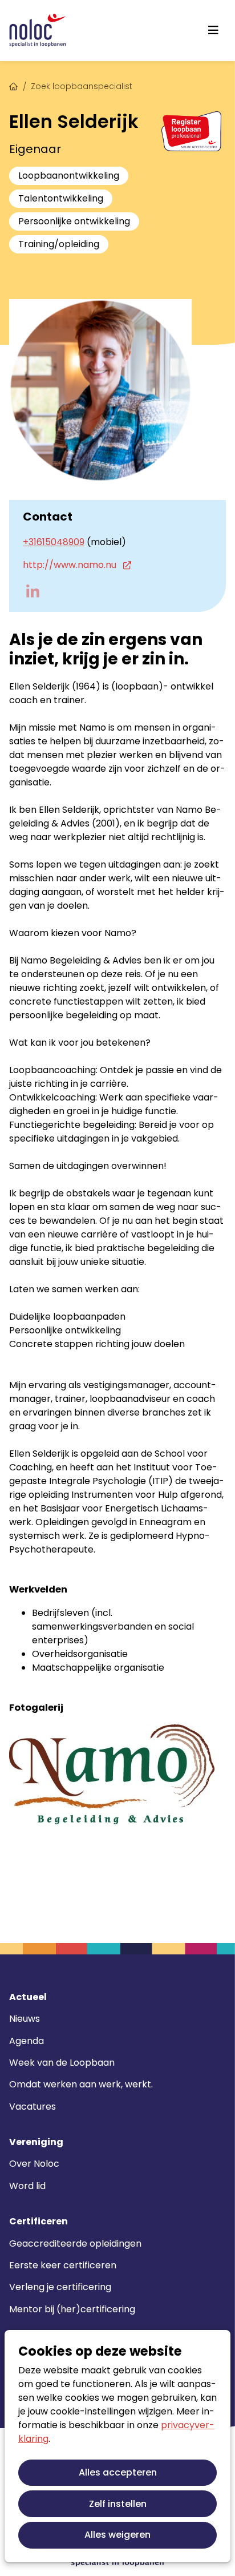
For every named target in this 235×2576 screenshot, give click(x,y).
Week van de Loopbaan (62, 2063)
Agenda (27, 2041)
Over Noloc (34, 2164)
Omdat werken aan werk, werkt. (81, 2084)
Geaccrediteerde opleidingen (75, 2244)
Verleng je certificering (60, 2287)
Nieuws (25, 2019)
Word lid (27, 2186)
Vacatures (33, 2107)
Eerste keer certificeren (63, 2265)
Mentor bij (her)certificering (72, 2309)
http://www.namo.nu (71, 565)
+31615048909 (54, 542)
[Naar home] (38, 31)
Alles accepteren (118, 2472)
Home (14, 85)
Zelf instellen (118, 2504)
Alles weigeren (117, 2535)
